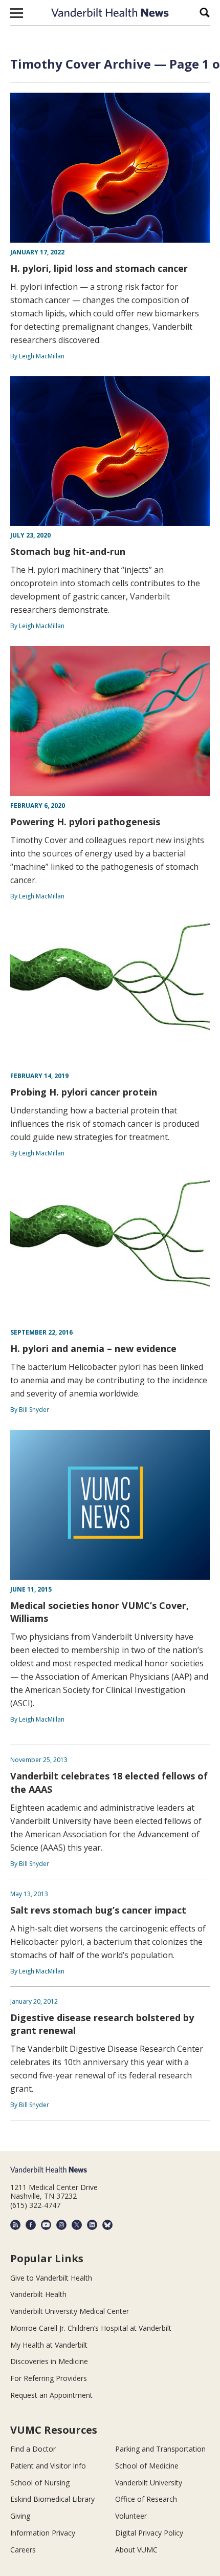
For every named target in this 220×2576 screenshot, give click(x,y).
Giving (20, 2516)
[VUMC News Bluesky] (107, 2225)
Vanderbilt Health (38, 2294)
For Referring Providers (49, 2378)
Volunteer (131, 2516)
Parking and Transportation (160, 2449)
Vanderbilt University (149, 2483)
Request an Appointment (51, 2395)
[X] (77, 2225)
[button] (17, 13)
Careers (23, 2550)
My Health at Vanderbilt (49, 2345)
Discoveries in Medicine (49, 2361)
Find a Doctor (33, 2449)
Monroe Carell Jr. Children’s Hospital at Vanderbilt (91, 2328)
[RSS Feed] (15, 2225)
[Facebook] (31, 2225)
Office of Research (146, 2499)
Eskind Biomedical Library (52, 2499)
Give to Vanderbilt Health (51, 2278)
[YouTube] (46, 2225)
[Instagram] (61, 2225)
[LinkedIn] (92, 2225)
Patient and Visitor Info (48, 2466)
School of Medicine (147, 2466)
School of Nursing (40, 2483)
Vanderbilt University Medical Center (70, 2311)
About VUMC (136, 2550)
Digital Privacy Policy (149, 2533)
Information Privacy (43, 2533)
